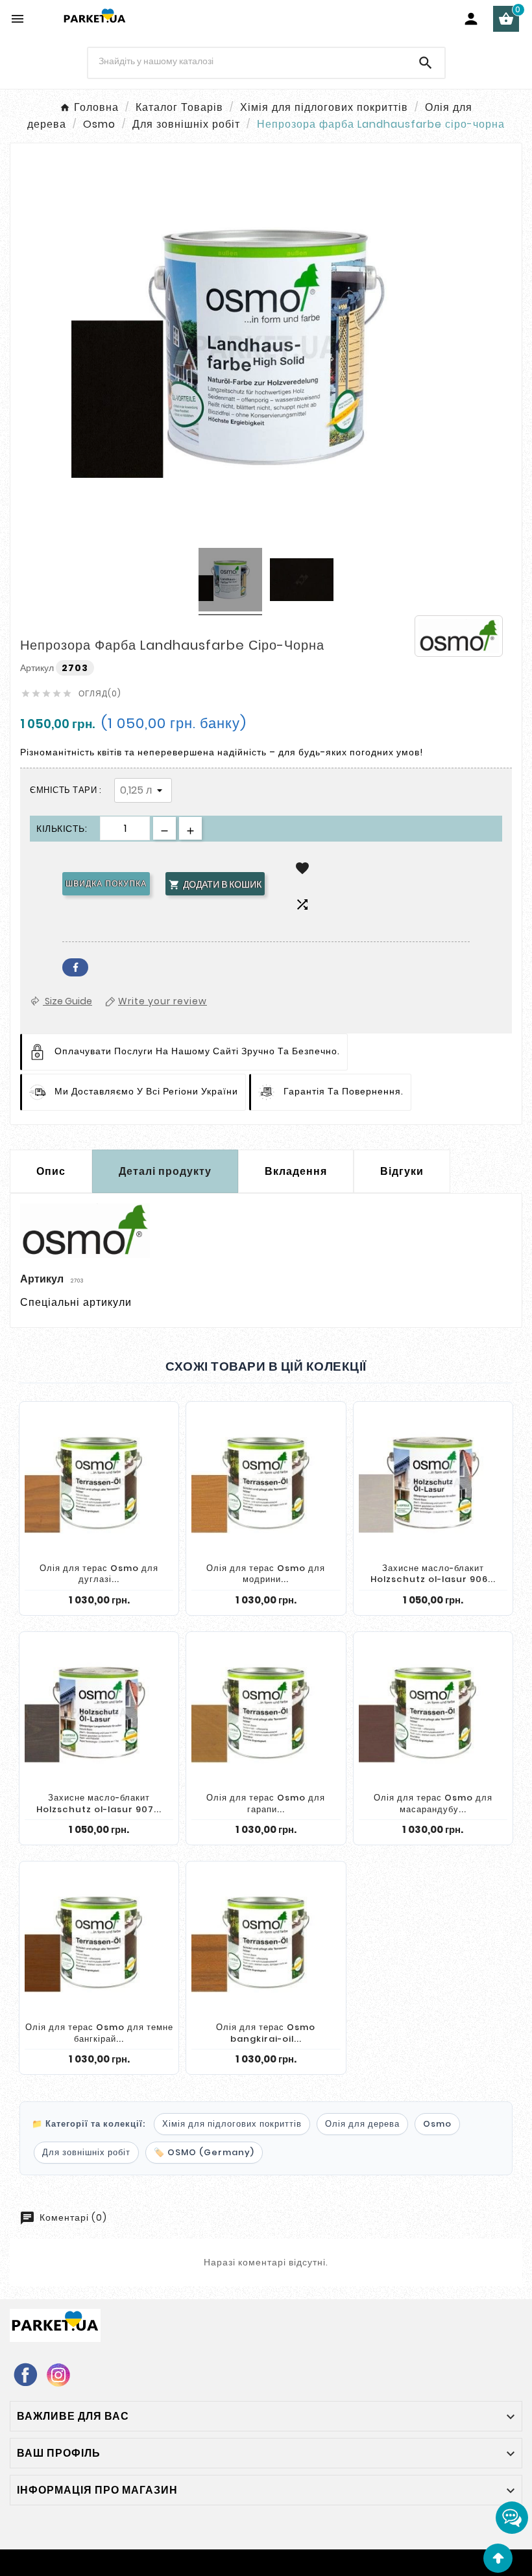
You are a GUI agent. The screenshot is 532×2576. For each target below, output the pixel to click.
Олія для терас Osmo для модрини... (266, 1574)
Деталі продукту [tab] (165, 1171)
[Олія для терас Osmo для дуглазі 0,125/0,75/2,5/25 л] (99, 1483)
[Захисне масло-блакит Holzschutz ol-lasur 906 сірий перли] (433, 1483)
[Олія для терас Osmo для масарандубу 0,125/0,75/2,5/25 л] (433, 1713)
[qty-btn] (190, 828)
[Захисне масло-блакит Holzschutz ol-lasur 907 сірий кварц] (99, 1713)
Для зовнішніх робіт (86, 2152)
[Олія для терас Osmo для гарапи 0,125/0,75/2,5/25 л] (266, 1713)
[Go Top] (498, 2558)
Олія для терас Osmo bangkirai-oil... (266, 2033)
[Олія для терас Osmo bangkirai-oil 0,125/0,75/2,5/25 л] (266, 1942)
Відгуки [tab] (402, 1171)
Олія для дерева (362, 2124)
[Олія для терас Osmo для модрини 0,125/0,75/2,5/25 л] (266, 1483)
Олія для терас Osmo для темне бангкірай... (99, 2033)
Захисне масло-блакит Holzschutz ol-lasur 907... (99, 1803)
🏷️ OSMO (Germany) (204, 2152)
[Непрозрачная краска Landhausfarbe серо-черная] (230, 582)
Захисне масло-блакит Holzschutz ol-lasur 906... (433, 1574)
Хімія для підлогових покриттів (232, 2124)
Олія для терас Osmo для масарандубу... (433, 1803)
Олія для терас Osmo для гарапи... (266, 1803)
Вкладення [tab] (296, 1171)
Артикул (38, 668)
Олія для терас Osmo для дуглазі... (99, 1574)
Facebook (75, 967)
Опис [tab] (51, 1171)
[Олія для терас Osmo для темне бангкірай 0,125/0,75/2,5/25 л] (99, 1942)
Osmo (437, 2124)
